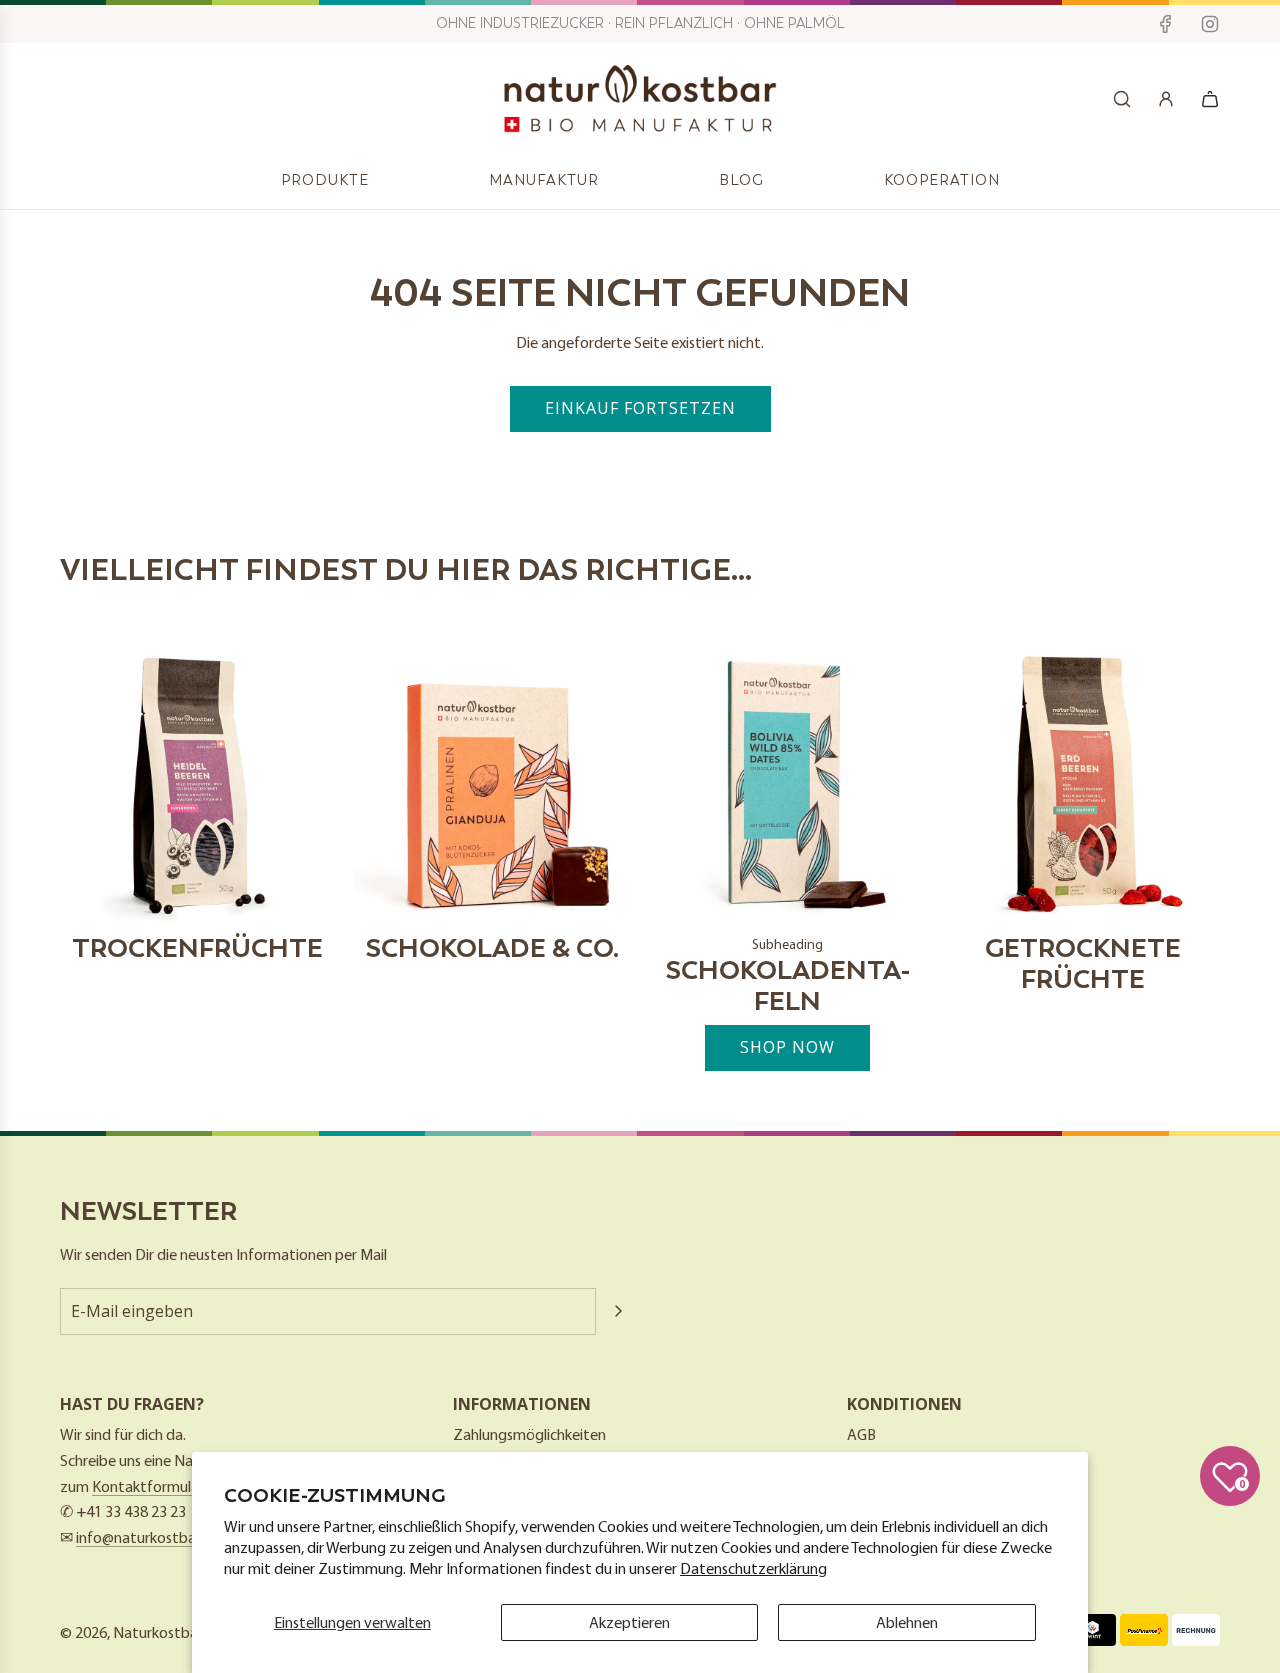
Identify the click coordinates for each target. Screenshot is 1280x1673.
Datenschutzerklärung (753, 1568)
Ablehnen (907, 1622)
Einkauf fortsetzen (640, 408)
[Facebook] (1166, 24)
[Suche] (1122, 99)
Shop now (787, 1047)
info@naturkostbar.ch (147, 1537)
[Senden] (618, 1311)
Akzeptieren (629, 1622)
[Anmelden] (1166, 99)
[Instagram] (1210, 24)
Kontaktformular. (149, 1486)
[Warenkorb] (1210, 99)
